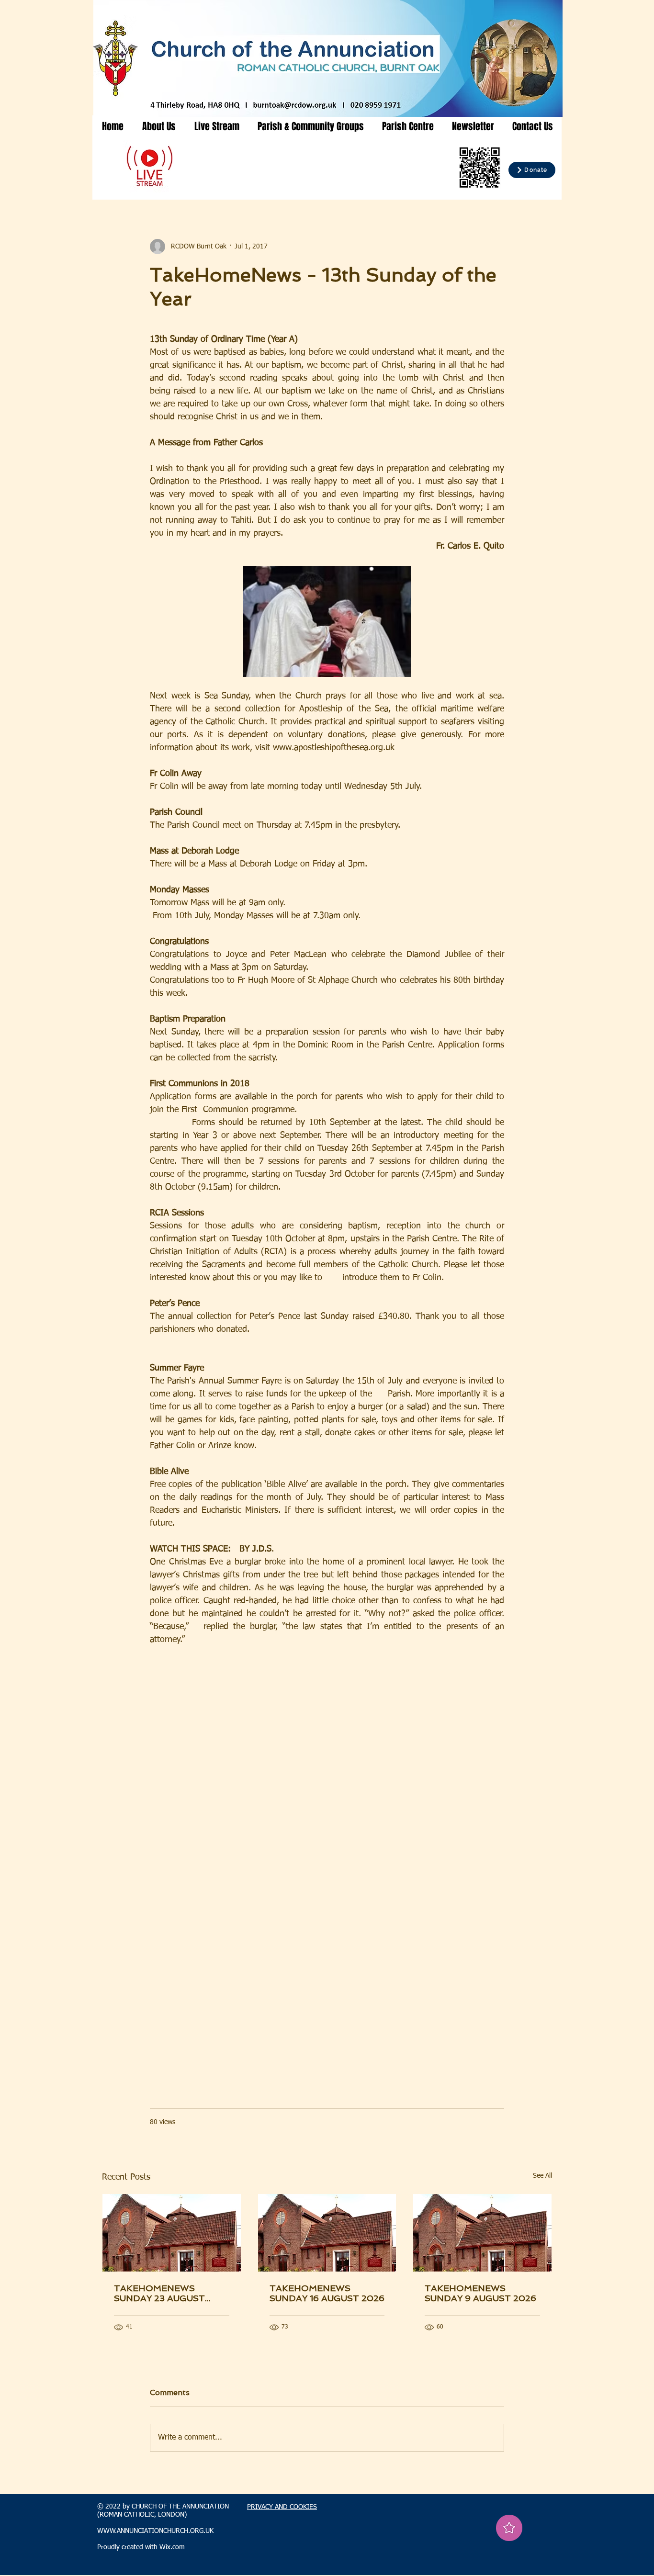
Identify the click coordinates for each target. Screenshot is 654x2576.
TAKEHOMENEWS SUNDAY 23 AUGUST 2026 (159, 2293)
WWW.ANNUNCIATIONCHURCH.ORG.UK (155, 2531)
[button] (159, 126)
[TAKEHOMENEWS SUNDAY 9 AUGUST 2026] (482, 2233)
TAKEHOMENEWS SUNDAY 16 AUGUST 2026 (327, 2293)
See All (542, 2176)
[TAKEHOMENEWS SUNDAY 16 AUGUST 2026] (327, 2233)
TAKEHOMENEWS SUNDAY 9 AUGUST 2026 (480, 2293)
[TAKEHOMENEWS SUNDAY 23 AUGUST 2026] (172, 2233)
